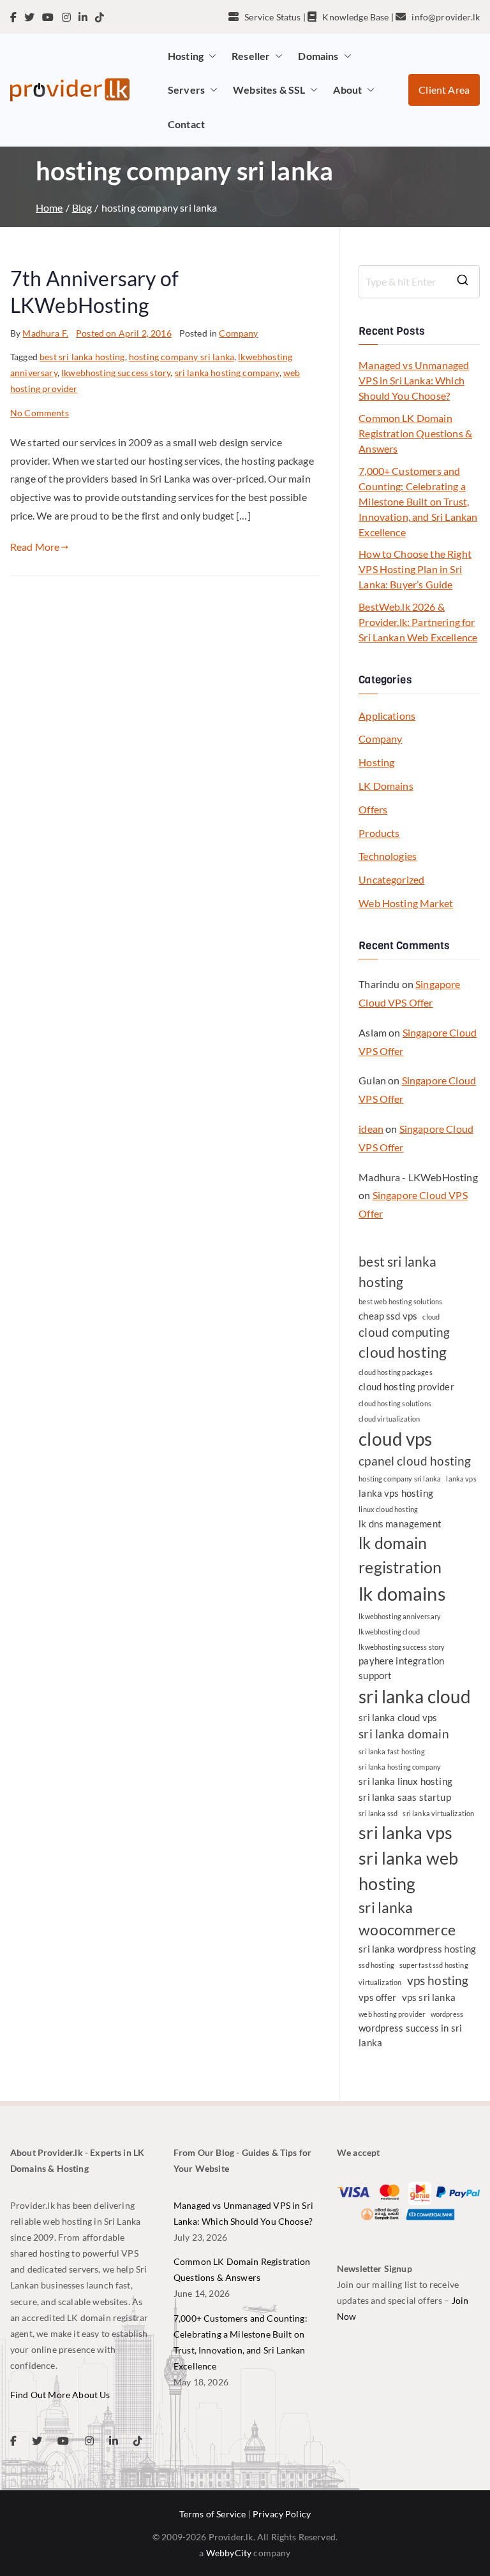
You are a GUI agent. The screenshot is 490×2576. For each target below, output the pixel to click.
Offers (373, 809)
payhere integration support (401, 1668)
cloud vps (395, 1439)
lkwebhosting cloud (389, 1632)
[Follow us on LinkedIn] (83, 17)
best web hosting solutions (400, 1301)
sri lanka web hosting (408, 1871)
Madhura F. (45, 333)
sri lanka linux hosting (405, 1781)
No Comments (40, 413)
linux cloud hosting (388, 1509)
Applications (387, 716)
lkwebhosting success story (116, 373)
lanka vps (461, 1479)
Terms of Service (213, 2514)
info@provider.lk (446, 17)
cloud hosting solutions (395, 1403)
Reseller (251, 56)
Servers (186, 90)
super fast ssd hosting (434, 1965)
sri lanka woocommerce (407, 1918)
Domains (318, 56)
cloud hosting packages (396, 1372)
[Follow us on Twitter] (29, 17)
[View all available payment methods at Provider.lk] (408, 2201)
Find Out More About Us (60, 2395)
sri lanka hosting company (227, 373)
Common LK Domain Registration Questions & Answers (415, 433)
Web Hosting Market (406, 903)
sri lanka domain (404, 1734)
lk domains (402, 1593)
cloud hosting (403, 1352)
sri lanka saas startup (405, 1797)
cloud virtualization (389, 1419)
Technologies (388, 856)
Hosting (186, 56)
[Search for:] (419, 282)
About (347, 90)
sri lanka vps (405, 1833)
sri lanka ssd (378, 1813)
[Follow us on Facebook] (13, 17)
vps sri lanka (429, 1997)
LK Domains (386, 786)
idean (371, 1129)
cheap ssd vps (388, 1316)
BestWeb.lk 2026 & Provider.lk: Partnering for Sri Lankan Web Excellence (418, 622)
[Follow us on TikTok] (100, 17)
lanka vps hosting (396, 1493)
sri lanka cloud (415, 1696)
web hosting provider (392, 2014)
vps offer (377, 1997)
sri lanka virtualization (438, 1813)
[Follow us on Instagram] (66, 17)
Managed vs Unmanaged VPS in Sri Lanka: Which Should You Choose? (414, 380)
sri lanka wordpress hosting (417, 1949)
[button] (210, 56)
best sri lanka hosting (82, 357)
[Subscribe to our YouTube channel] (48, 17)
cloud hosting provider (406, 1386)
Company (238, 333)
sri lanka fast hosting (392, 1751)
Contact (186, 124)
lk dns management (400, 1524)
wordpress (447, 2014)
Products (379, 833)
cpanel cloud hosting (415, 1461)
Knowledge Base (356, 17)
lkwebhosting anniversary (400, 1616)
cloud (431, 1317)
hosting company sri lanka (182, 357)
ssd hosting (376, 1965)
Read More (35, 547)
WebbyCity (229, 2553)
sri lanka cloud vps (398, 1717)
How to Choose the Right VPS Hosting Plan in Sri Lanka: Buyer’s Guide (415, 569)
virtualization (380, 1982)
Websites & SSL (269, 90)
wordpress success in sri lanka (410, 2035)
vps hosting (438, 1981)
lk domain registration (400, 1555)
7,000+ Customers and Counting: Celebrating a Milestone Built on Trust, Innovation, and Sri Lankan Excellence (418, 501)
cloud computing (404, 1332)
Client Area (444, 90)
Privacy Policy (282, 2514)
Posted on (124, 333)
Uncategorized (391, 879)
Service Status (273, 17)
